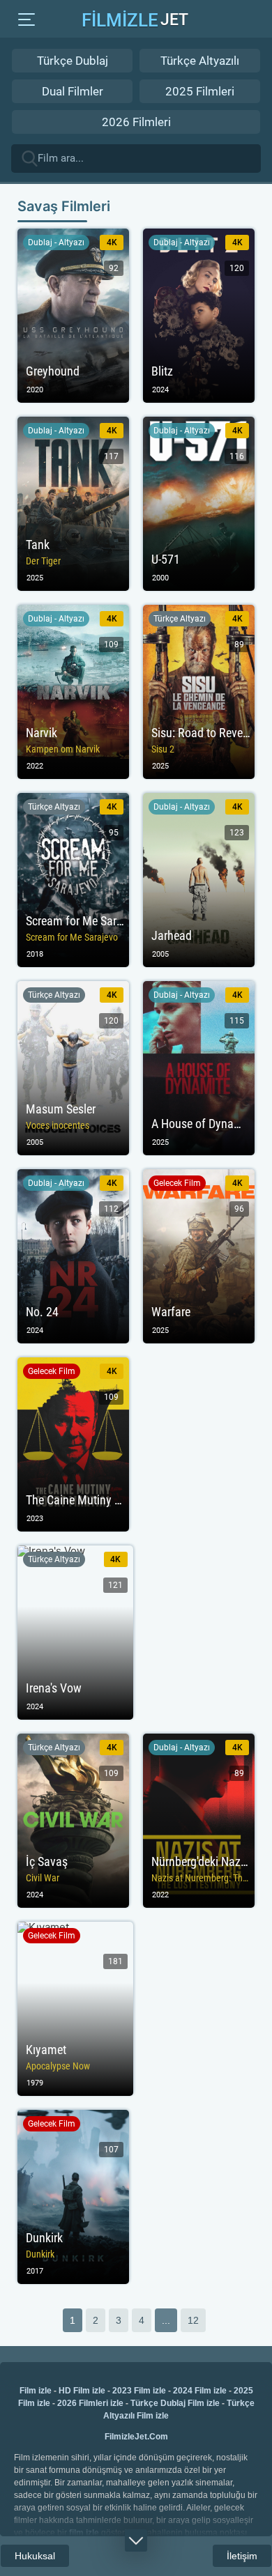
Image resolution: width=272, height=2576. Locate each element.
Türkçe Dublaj (73, 61)
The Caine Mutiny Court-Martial (73, 1444)
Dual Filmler (73, 91)
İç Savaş (73, 1821)
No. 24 (73, 1256)
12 (193, 2320)
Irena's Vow (75, 1633)
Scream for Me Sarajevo (73, 880)
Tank (73, 504)
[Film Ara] (249, 157)
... (166, 2320)
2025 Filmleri (200, 91)
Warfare (199, 1256)
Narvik (73, 692)
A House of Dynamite (199, 1068)
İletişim (242, 2556)
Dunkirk (73, 2197)
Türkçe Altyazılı (200, 61)
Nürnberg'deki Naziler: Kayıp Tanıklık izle (199, 1821)
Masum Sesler (73, 1068)
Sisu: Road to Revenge (199, 692)
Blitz (199, 316)
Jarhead (199, 880)
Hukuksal (35, 2556)
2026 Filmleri (136, 122)
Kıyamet (75, 2009)
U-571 (199, 504)
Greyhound (73, 316)
